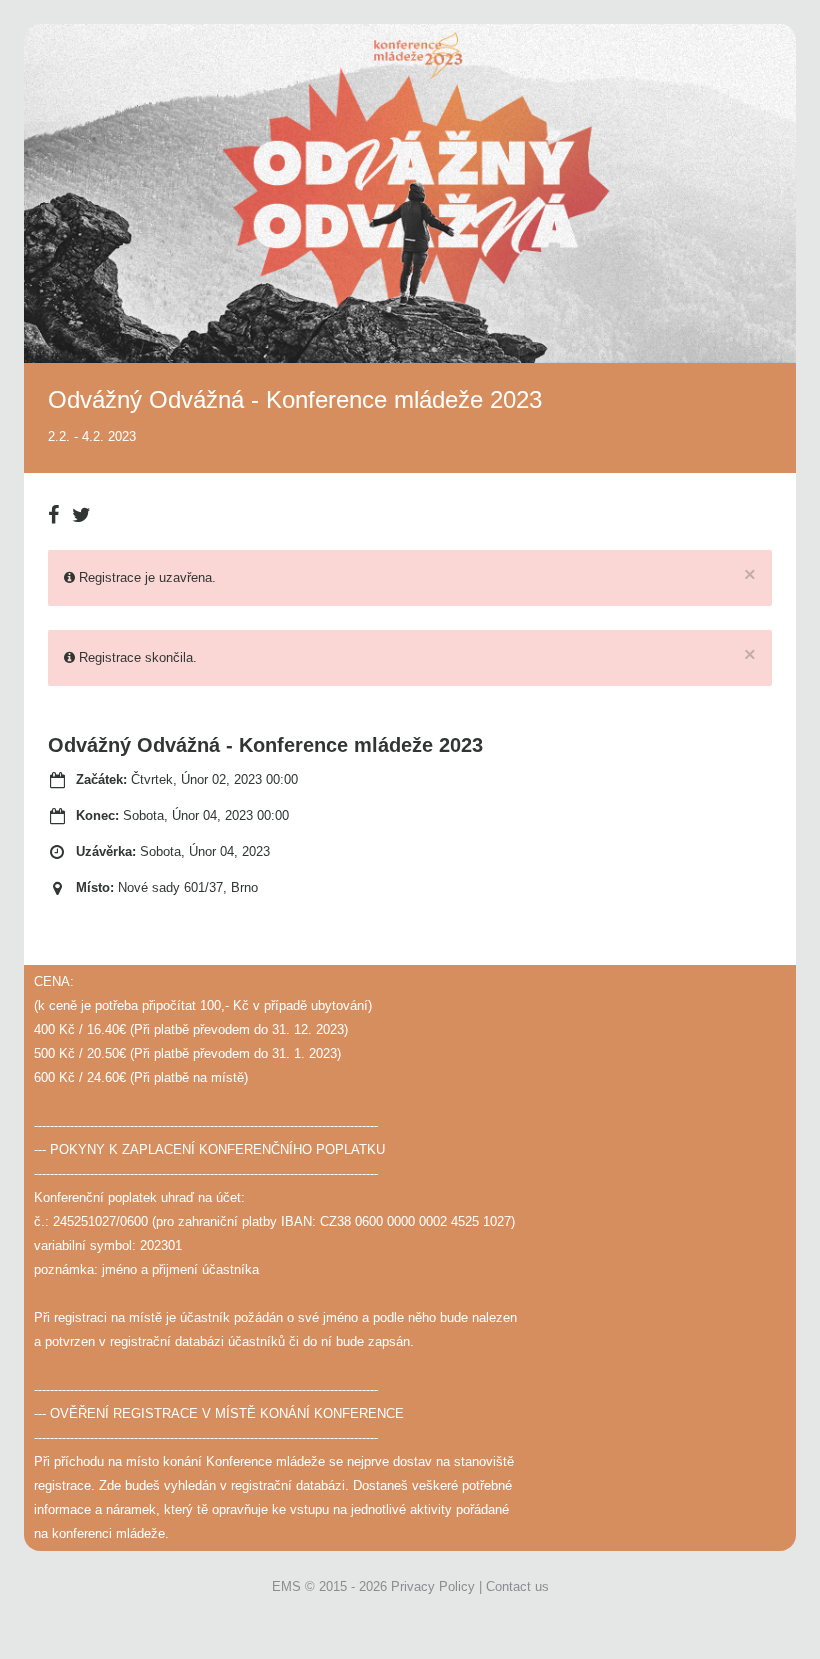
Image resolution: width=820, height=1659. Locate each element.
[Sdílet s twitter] (82, 507)
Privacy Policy (433, 1586)
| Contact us (514, 1586)
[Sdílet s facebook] (58, 507)
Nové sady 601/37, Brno (188, 887)
